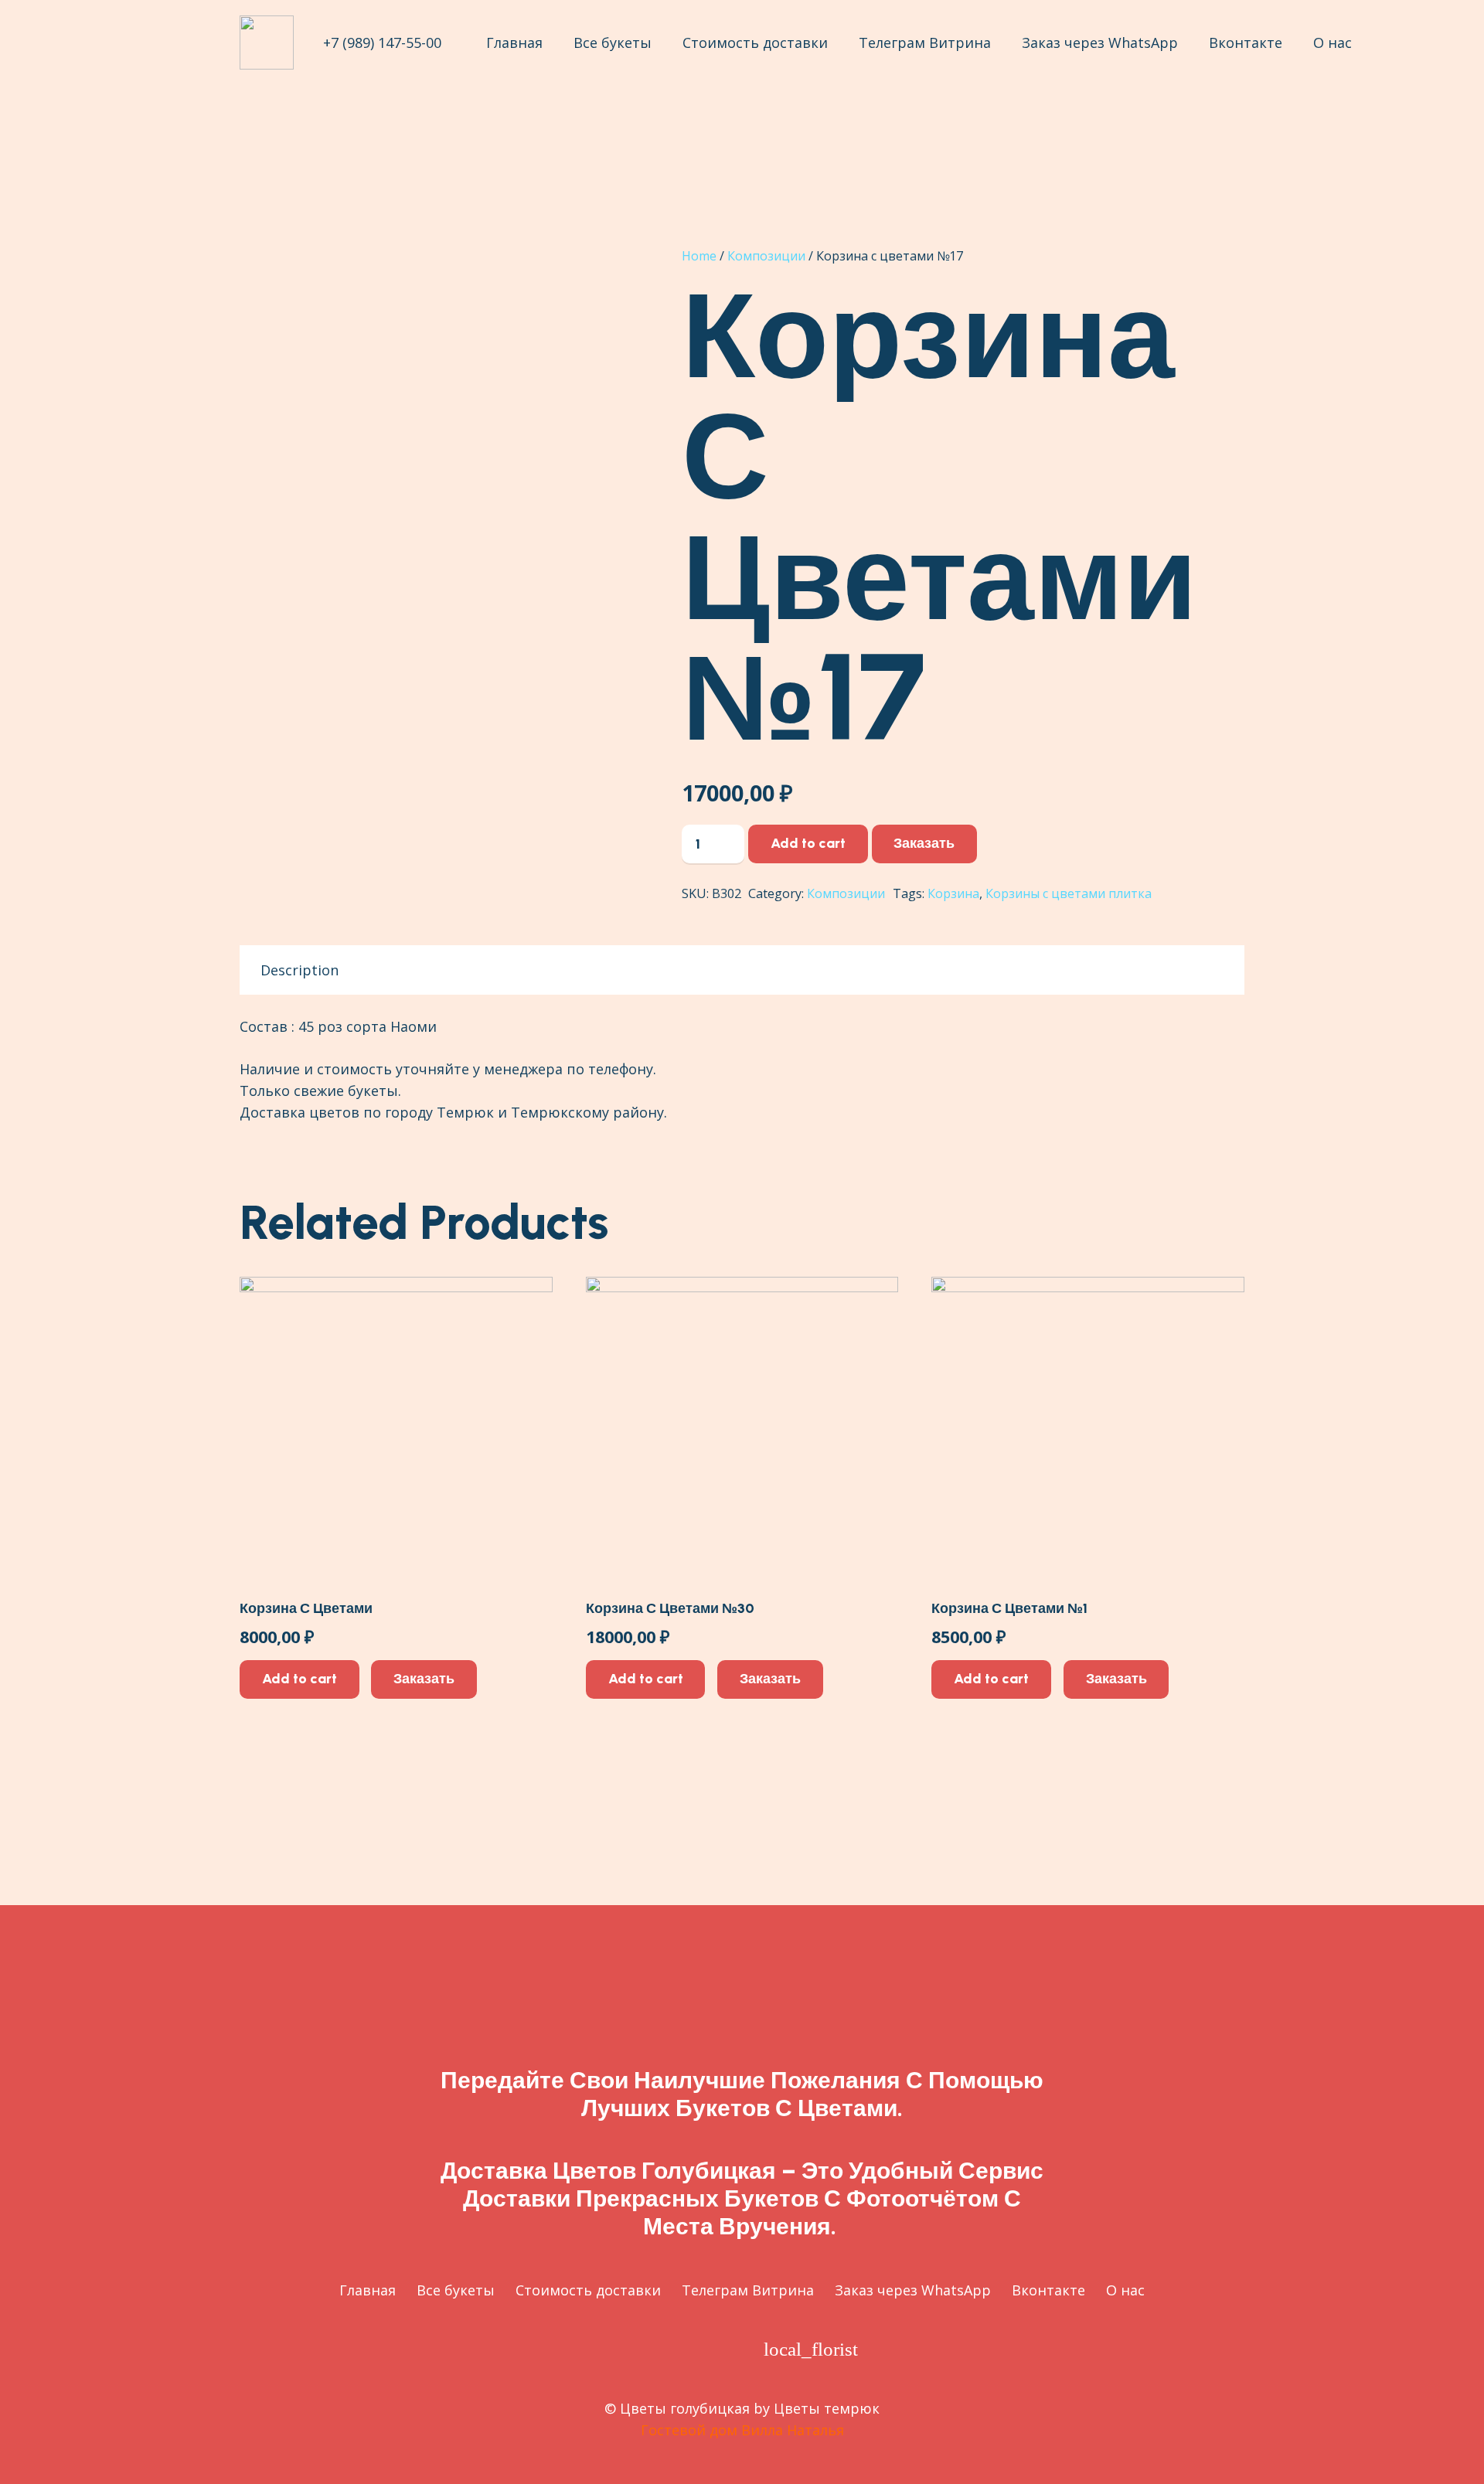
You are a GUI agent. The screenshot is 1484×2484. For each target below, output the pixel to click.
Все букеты (456, 2290)
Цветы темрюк (827, 2408)
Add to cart (808, 843)
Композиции (766, 256)
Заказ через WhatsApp (913, 2290)
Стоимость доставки (588, 2290)
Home (699, 256)
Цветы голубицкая (685, 2408)
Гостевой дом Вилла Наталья (742, 2430)
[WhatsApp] (725, 2349)
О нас (1125, 2290)
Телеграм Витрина (748, 2290)
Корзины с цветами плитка (1069, 893)
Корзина (953, 893)
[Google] (634, 2349)
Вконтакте (1048, 2290)
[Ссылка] (267, 43)
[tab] (300, 970)
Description (300, 970)
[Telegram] (680, 2349)
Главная (368, 2290)
